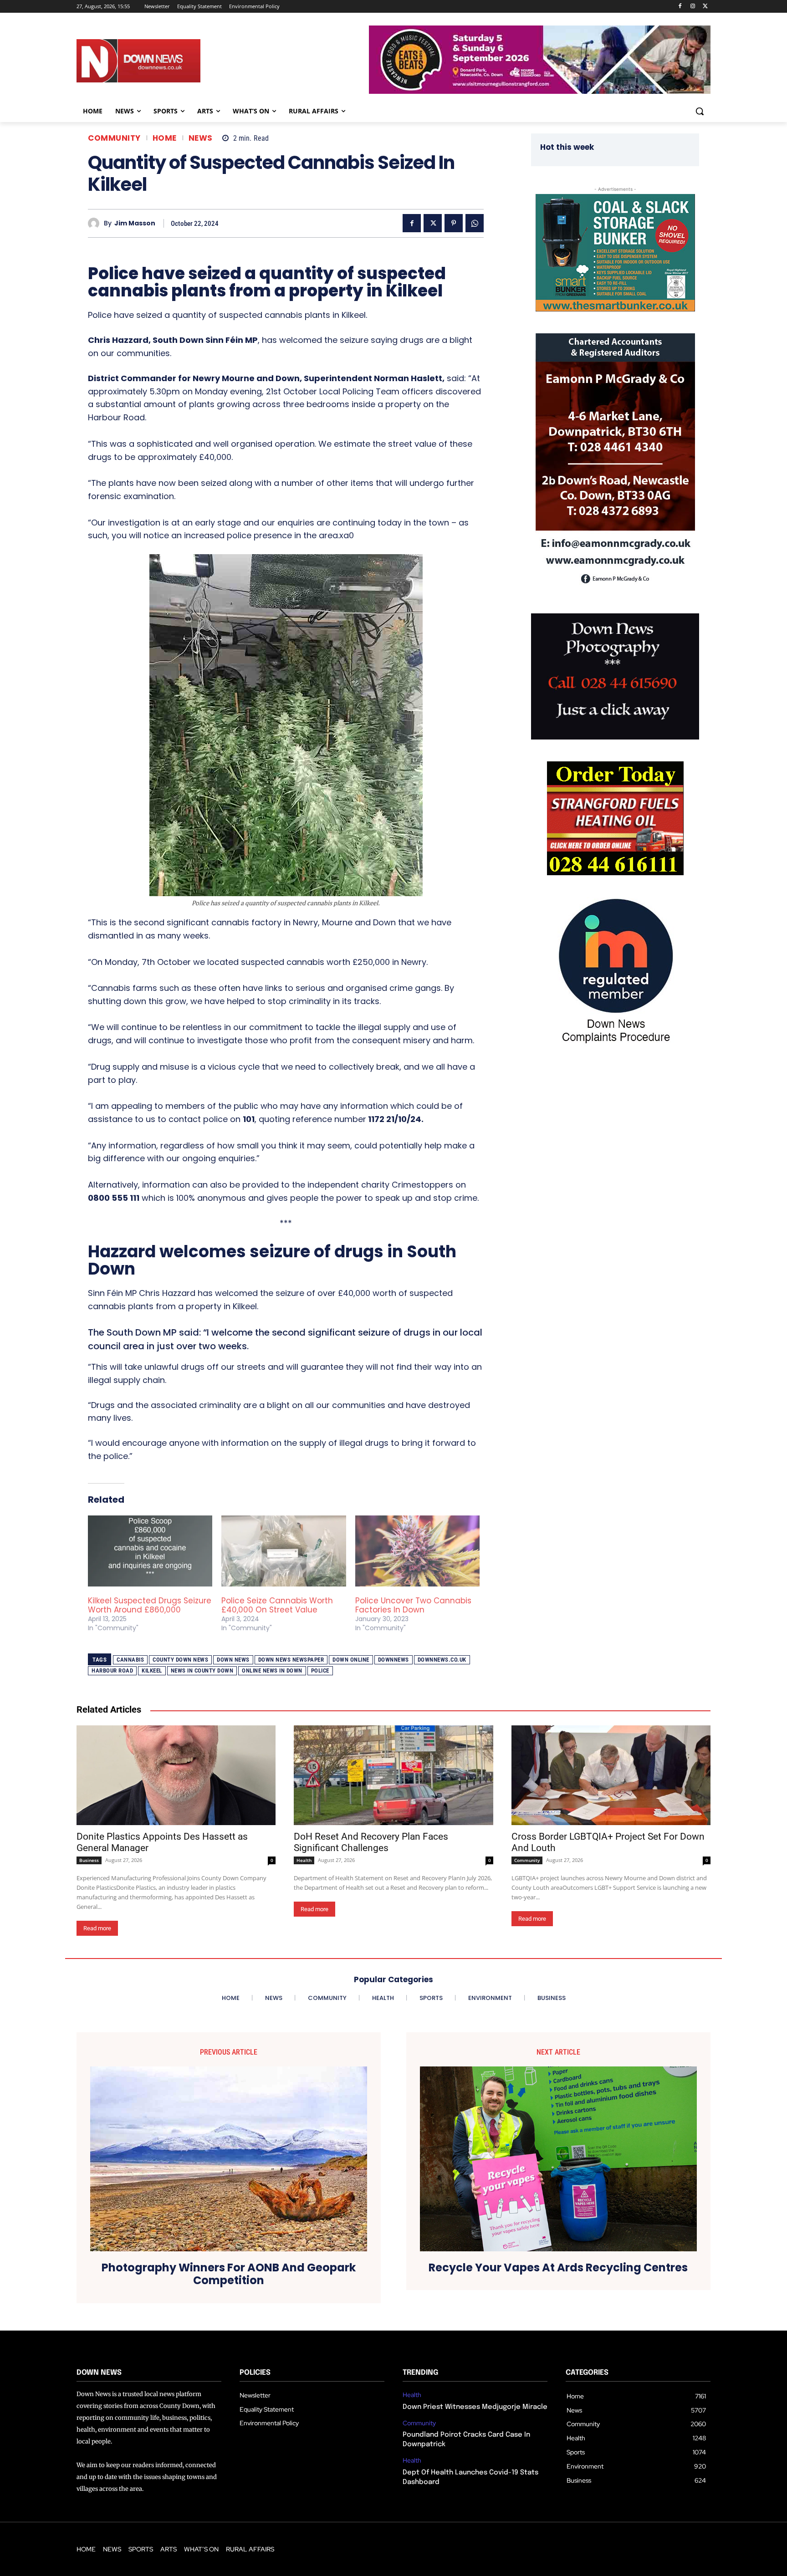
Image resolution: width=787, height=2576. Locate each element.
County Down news (180, 1660)
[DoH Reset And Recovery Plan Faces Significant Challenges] (393, 1775)
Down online (351, 1660)
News (201, 138)
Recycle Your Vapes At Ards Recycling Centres (558, 2268)
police (320, 1671)
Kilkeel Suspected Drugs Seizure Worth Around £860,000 (150, 1605)
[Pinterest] (454, 223)
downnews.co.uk (442, 1660)
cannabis (130, 1660)
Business (89, 1860)
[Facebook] (680, 7)
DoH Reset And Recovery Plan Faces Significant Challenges (371, 1842)
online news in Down (272, 1671)
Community (114, 138)
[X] (705, 7)
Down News (233, 1660)
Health (304, 1860)
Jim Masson (135, 223)
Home (165, 138)
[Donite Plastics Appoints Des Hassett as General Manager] (176, 1775)
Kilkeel (152, 1671)
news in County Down (202, 1671)
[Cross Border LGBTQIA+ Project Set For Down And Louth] (611, 1775)
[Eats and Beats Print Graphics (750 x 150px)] (540, 91)
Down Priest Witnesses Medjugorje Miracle (475, 2407)
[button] (700, 111)
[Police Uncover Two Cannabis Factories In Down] (417, 1551)
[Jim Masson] (96, 223)
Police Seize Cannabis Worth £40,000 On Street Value (277, 1605)
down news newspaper (291, 1660)
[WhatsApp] (475, 223)
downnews (393, 1660)
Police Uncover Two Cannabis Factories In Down (413, 1605)
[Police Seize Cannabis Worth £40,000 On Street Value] (284, 1551)
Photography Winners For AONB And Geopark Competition (229, 2275)
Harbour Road (112, 1671)
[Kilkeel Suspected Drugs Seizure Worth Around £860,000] (150, 1551)
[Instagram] (692, 7)
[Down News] (172, 61)
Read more (97, 1928)
